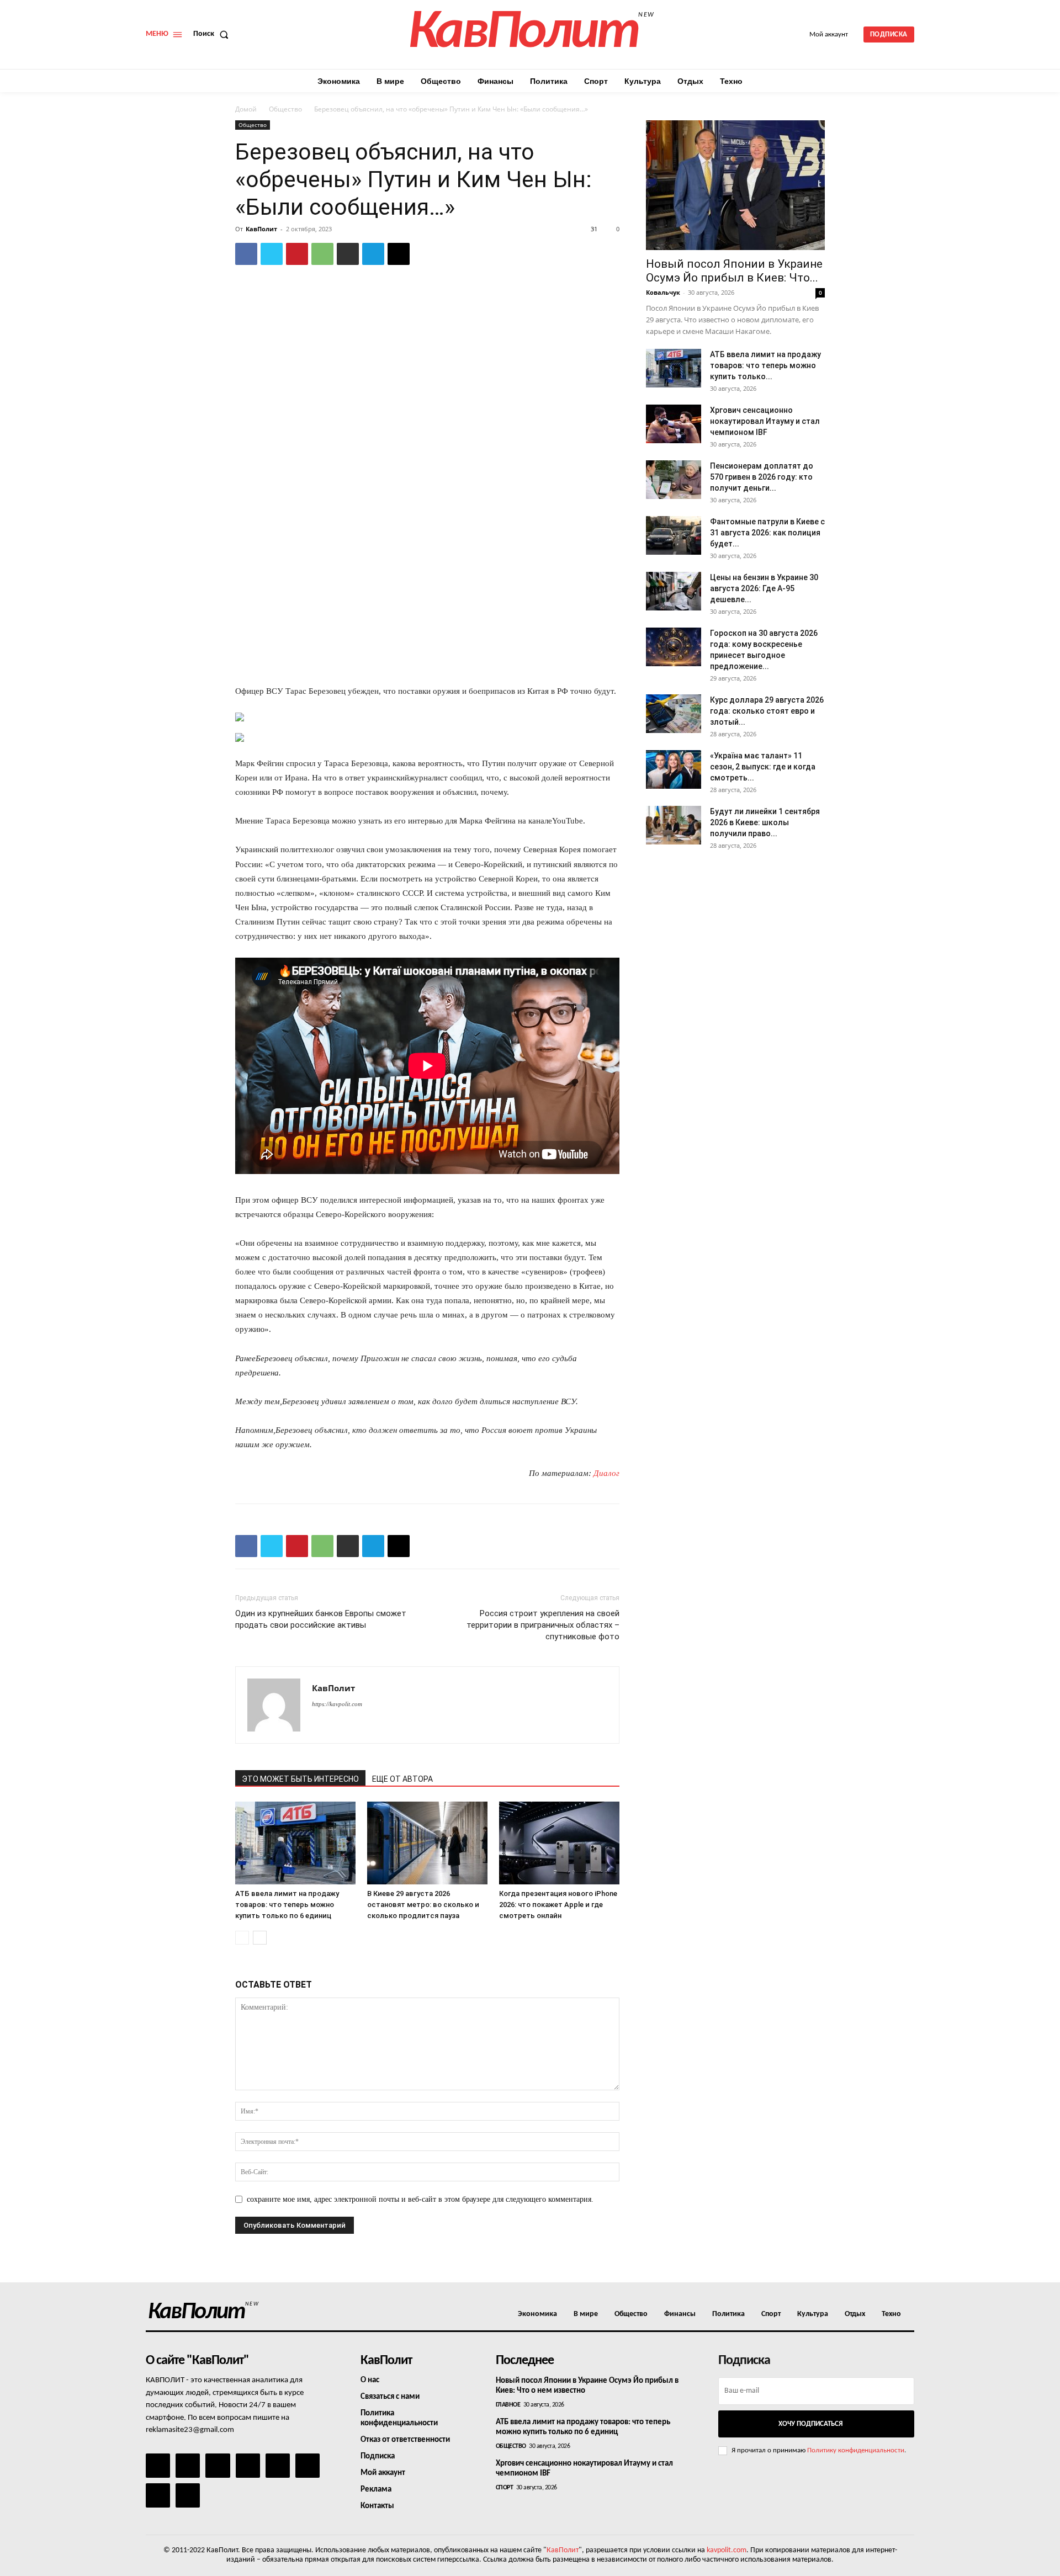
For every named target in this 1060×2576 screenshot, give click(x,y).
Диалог (606, 1473)
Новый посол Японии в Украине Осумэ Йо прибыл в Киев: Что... (734, 271)
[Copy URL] (399, 254)
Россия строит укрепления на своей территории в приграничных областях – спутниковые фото (543, 1625)
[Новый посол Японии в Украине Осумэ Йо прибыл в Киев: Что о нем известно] (735, 185)
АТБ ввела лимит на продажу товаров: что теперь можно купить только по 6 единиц (287, 1905)
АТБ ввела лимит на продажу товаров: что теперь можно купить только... (765, 365)
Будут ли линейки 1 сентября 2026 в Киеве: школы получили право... (765, 822)
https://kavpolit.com (337, 1704)
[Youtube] (188, 2495)
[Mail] (218, 2466)
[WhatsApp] (322, 254)
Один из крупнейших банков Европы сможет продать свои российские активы (321, 1619)
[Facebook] (246, 254)
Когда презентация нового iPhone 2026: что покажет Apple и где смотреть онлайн (558, 1905)
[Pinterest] (297, 254)
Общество (285, 109)
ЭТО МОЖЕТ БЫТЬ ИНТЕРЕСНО (300, 1779)
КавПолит (261, 229)
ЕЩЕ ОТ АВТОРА (402, 1779)
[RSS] (248, 2466)
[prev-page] (242, 1938)
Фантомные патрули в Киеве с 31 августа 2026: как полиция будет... (767, 533)
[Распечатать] (348, 254)
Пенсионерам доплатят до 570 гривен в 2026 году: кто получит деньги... (762, 477)
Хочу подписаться (810, 2424)
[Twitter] (272, 254)
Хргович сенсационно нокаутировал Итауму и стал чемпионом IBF (765, 421)
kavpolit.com (727, 2550)
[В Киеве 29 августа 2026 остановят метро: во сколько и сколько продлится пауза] (427, 1843)
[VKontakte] (158, 2495)
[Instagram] (188, 2466)
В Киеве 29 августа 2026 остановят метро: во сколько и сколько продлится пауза (423, 1905)
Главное (508, 2405)
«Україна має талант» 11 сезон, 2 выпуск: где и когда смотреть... (763, 767)
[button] (213, 34)
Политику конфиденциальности (856, 2450)
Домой (246, 109)
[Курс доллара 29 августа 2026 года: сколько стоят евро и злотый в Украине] (674, 714)
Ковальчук (663, 292)
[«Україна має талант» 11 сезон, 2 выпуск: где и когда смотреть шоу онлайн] (674, 769)
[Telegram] (373, 254)
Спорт (505, 2488)
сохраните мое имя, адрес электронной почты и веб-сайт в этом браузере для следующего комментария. (420, 2199)
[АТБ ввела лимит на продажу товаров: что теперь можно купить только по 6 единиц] (295, 1843)
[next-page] (260, 1938)
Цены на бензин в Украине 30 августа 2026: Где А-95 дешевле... (764, 588)
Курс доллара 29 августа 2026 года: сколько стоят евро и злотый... (767, 711)
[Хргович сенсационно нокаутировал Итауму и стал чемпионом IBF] (674, 424)
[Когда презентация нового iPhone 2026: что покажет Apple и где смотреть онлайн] (559, 1843)
